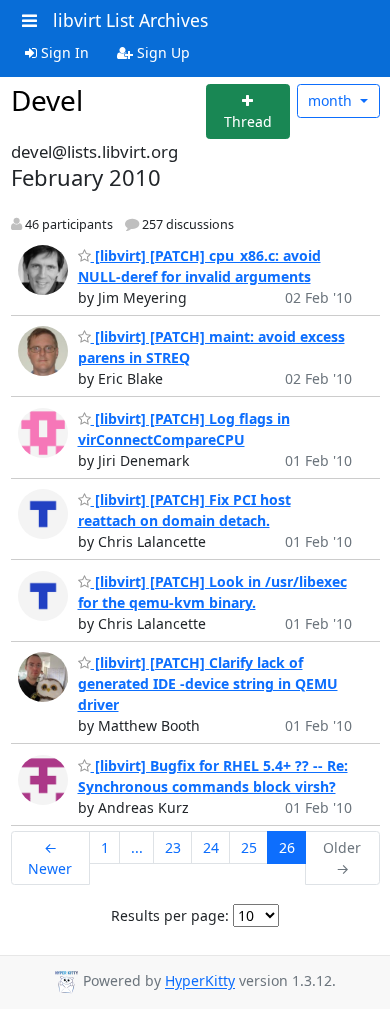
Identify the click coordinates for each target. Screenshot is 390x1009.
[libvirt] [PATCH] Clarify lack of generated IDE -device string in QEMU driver (208, 683)
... (137, 847)
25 (249, 847)
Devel (47, 100)
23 (173, 847)
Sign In (63, 52)
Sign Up (161, 52)
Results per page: (170, 915)
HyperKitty (200, 981)
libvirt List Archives (130, 20)
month (332, 100)
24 (211, 847)
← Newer (50, 858)
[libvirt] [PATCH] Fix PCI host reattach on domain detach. (184, 510)
